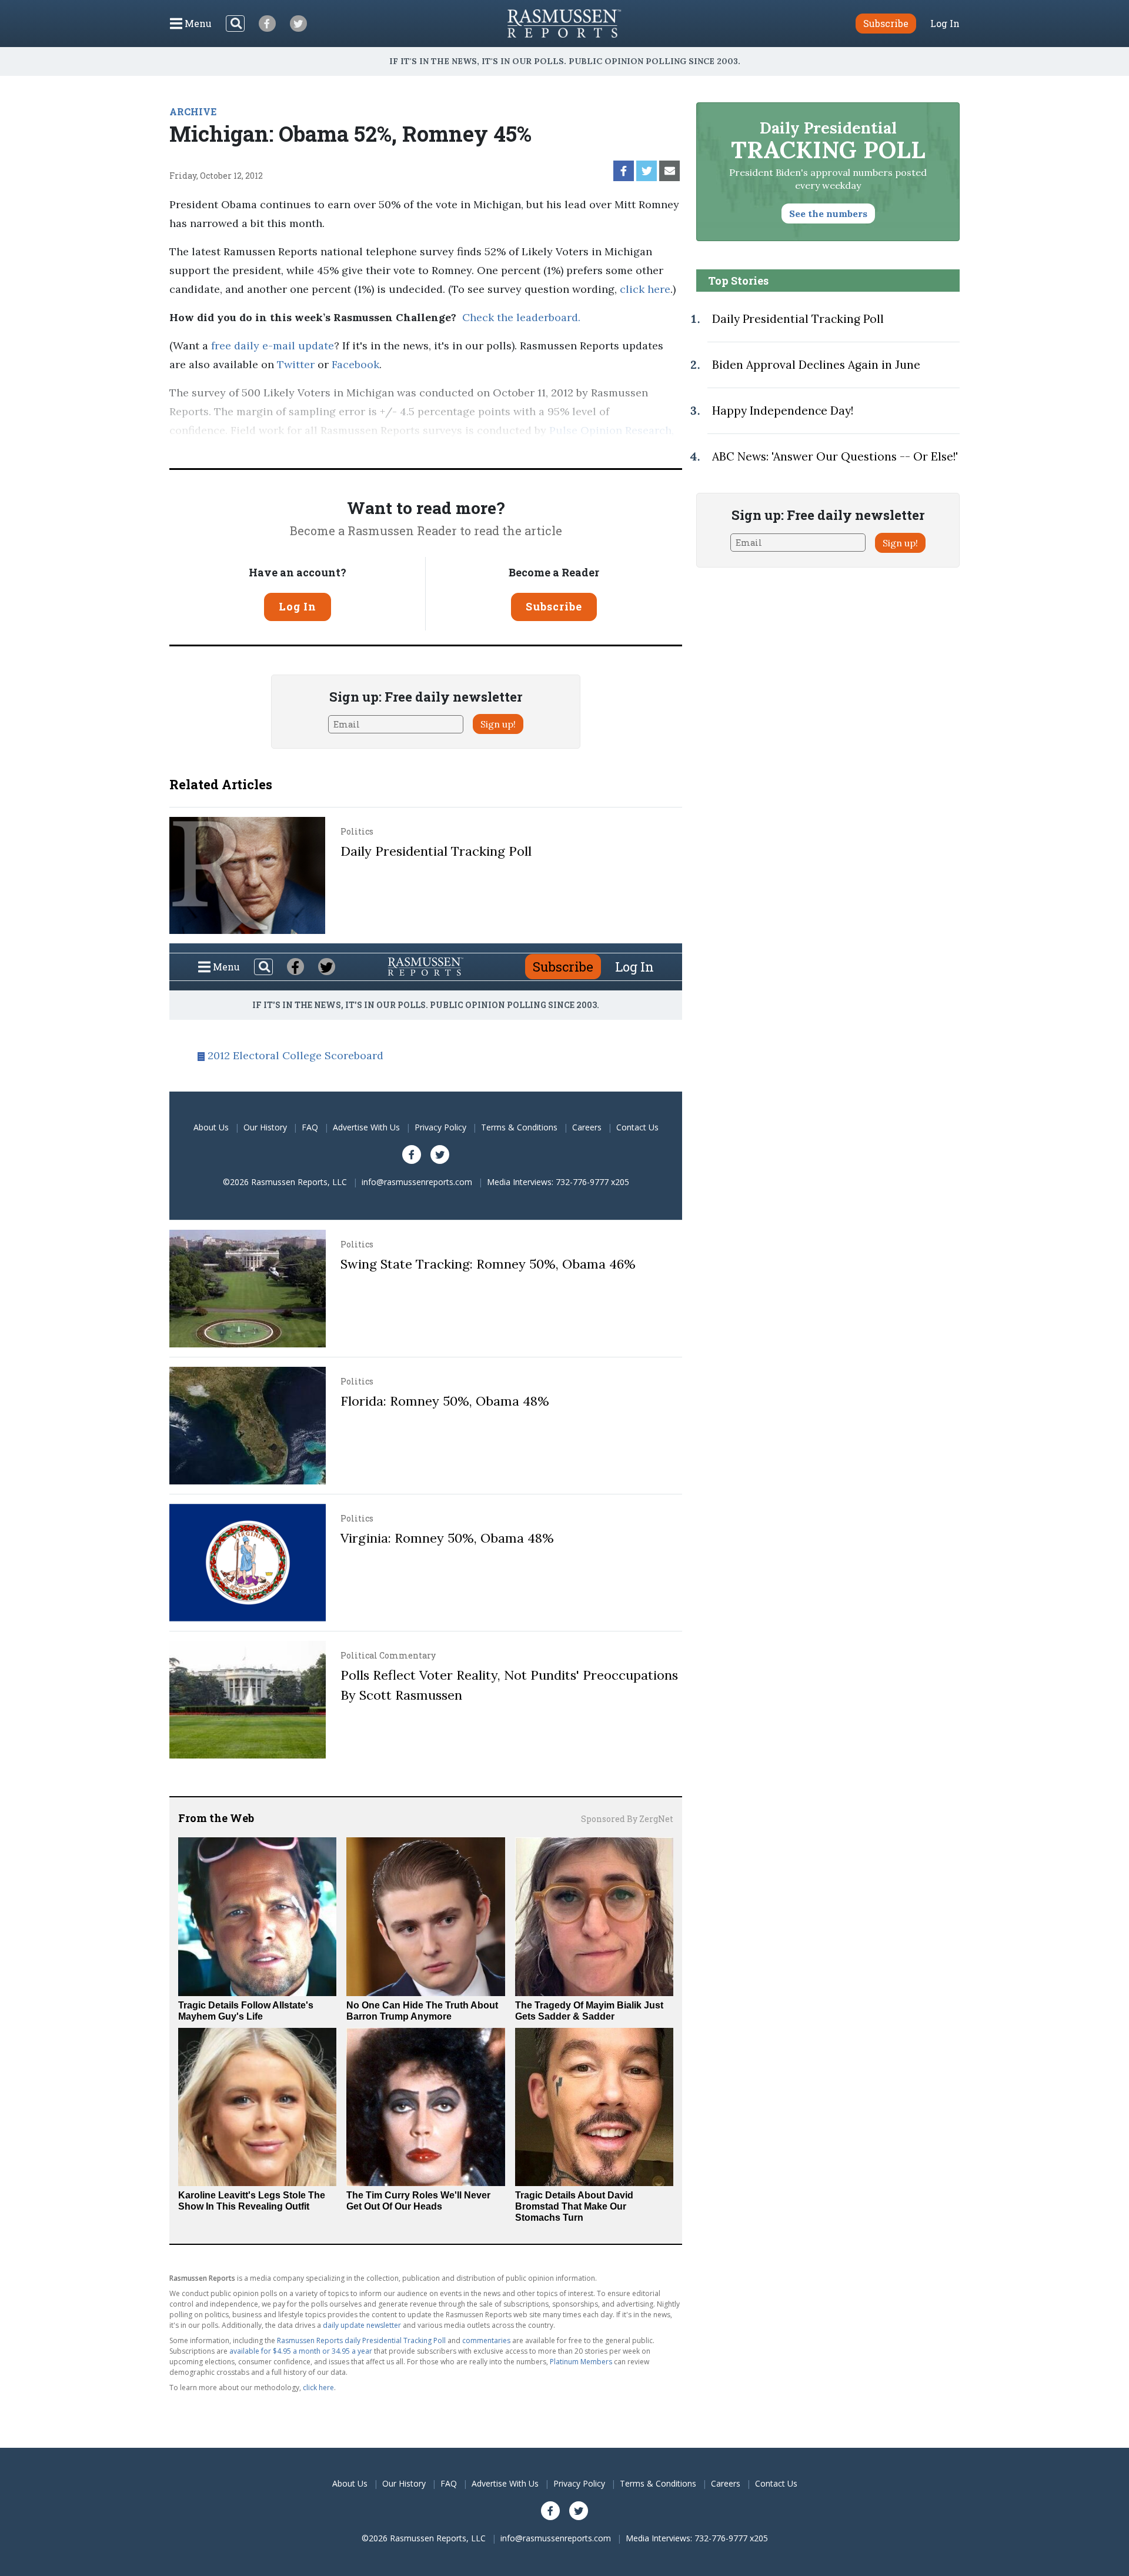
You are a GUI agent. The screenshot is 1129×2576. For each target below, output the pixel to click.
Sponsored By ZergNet (627, 1819)
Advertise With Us (366, 1127)
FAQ (310, 1127)
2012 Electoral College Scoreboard (295, 1055)
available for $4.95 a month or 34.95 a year (301, 2351)
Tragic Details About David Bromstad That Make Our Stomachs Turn (574, 2206)
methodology (250, 449)
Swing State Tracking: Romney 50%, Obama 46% (488, 1264)
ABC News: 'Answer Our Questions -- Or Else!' (835, 456)
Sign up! (498, 724)
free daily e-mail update (273, 346)
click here (645, 289)
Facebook (355, 364)
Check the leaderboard (520, 317)
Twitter (296, 364)
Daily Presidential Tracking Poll (436, 851)
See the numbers (828, 213)
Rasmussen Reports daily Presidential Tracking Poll (361, 2340)
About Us (211, 1127)
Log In (945, 24)
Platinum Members (581, 2362)
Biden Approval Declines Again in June (816, 365)
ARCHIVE (193, 111)
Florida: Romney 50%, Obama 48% (445, 1401)
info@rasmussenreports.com (417, 1182)
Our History (265, 1127)
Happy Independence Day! (783, 411)
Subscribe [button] (886, 23)
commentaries (486, 2340)
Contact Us (637, 1127)
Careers (587, 1127)
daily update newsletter (362, 2325)
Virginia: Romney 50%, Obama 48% (447, 1538)
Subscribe (554, 606)
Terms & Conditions (519, 1127)
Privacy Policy (440, 1127)
